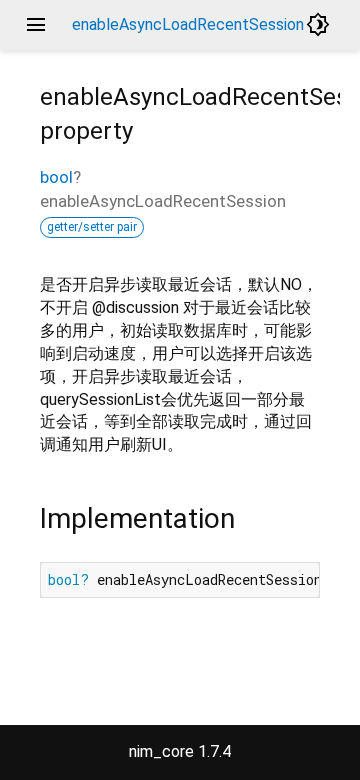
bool (56, 177)
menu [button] (36, 25)
